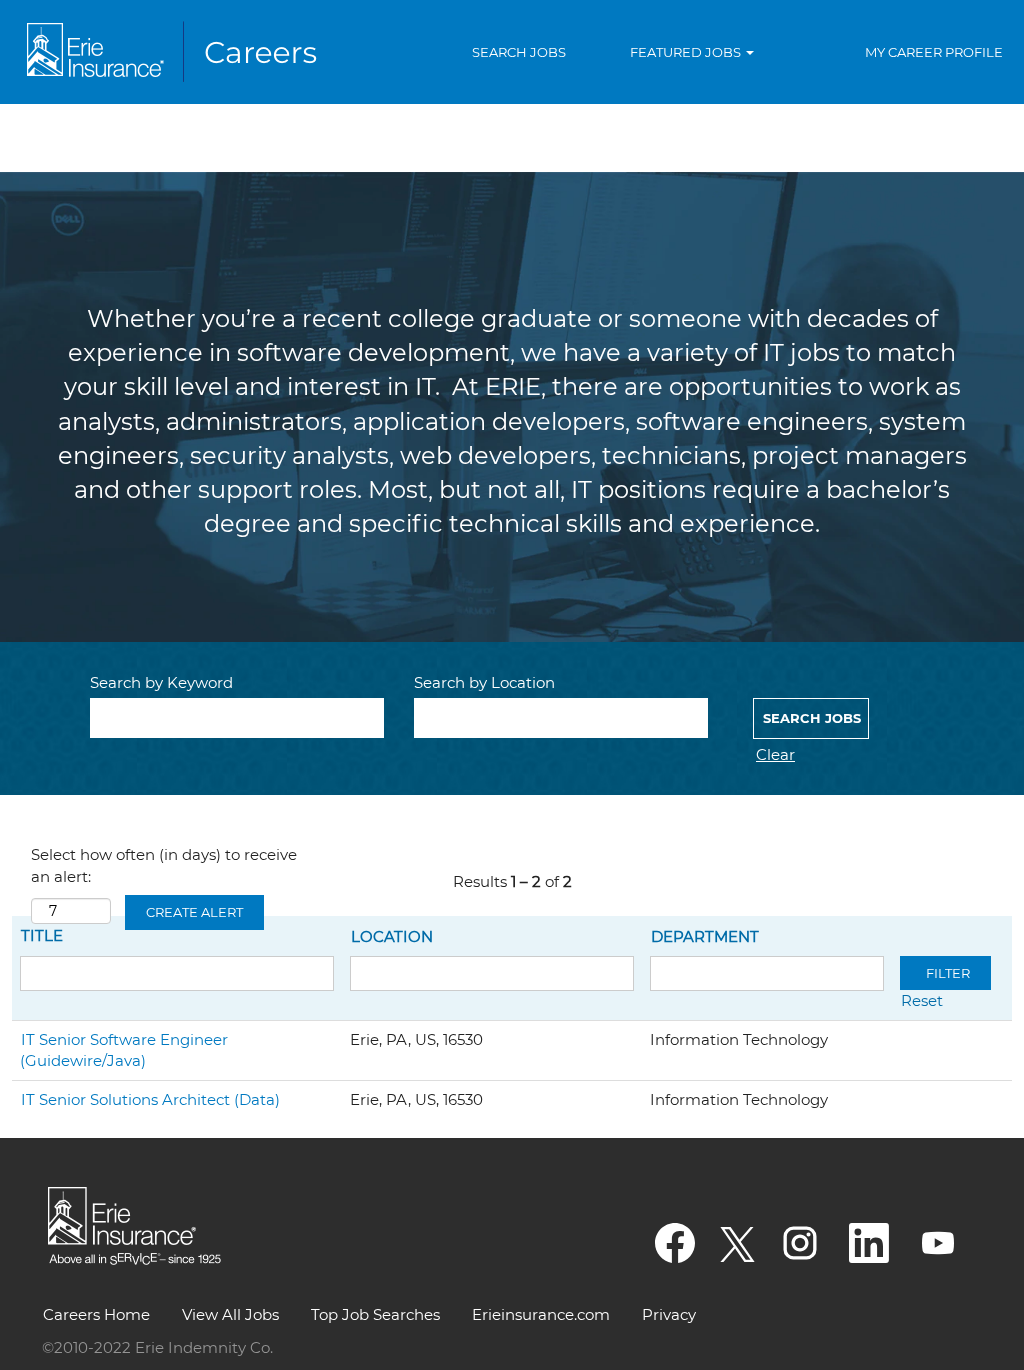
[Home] (176, 52)
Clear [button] (775, 754)
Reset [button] (922, 1000)
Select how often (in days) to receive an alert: (164, 865)
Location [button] (392, 936)
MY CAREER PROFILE (934, 52)
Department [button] (705, 936)
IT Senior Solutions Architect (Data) (150, 1099)
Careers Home (96, 1314)
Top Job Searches (375, 1314)
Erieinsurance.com (541, 1314)
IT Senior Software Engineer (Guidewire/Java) (124, 1050)
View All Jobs (230, 1314)
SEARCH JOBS (519, 52)
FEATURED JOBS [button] (687, 52)
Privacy (669, 1314)
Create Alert (194, 912)
